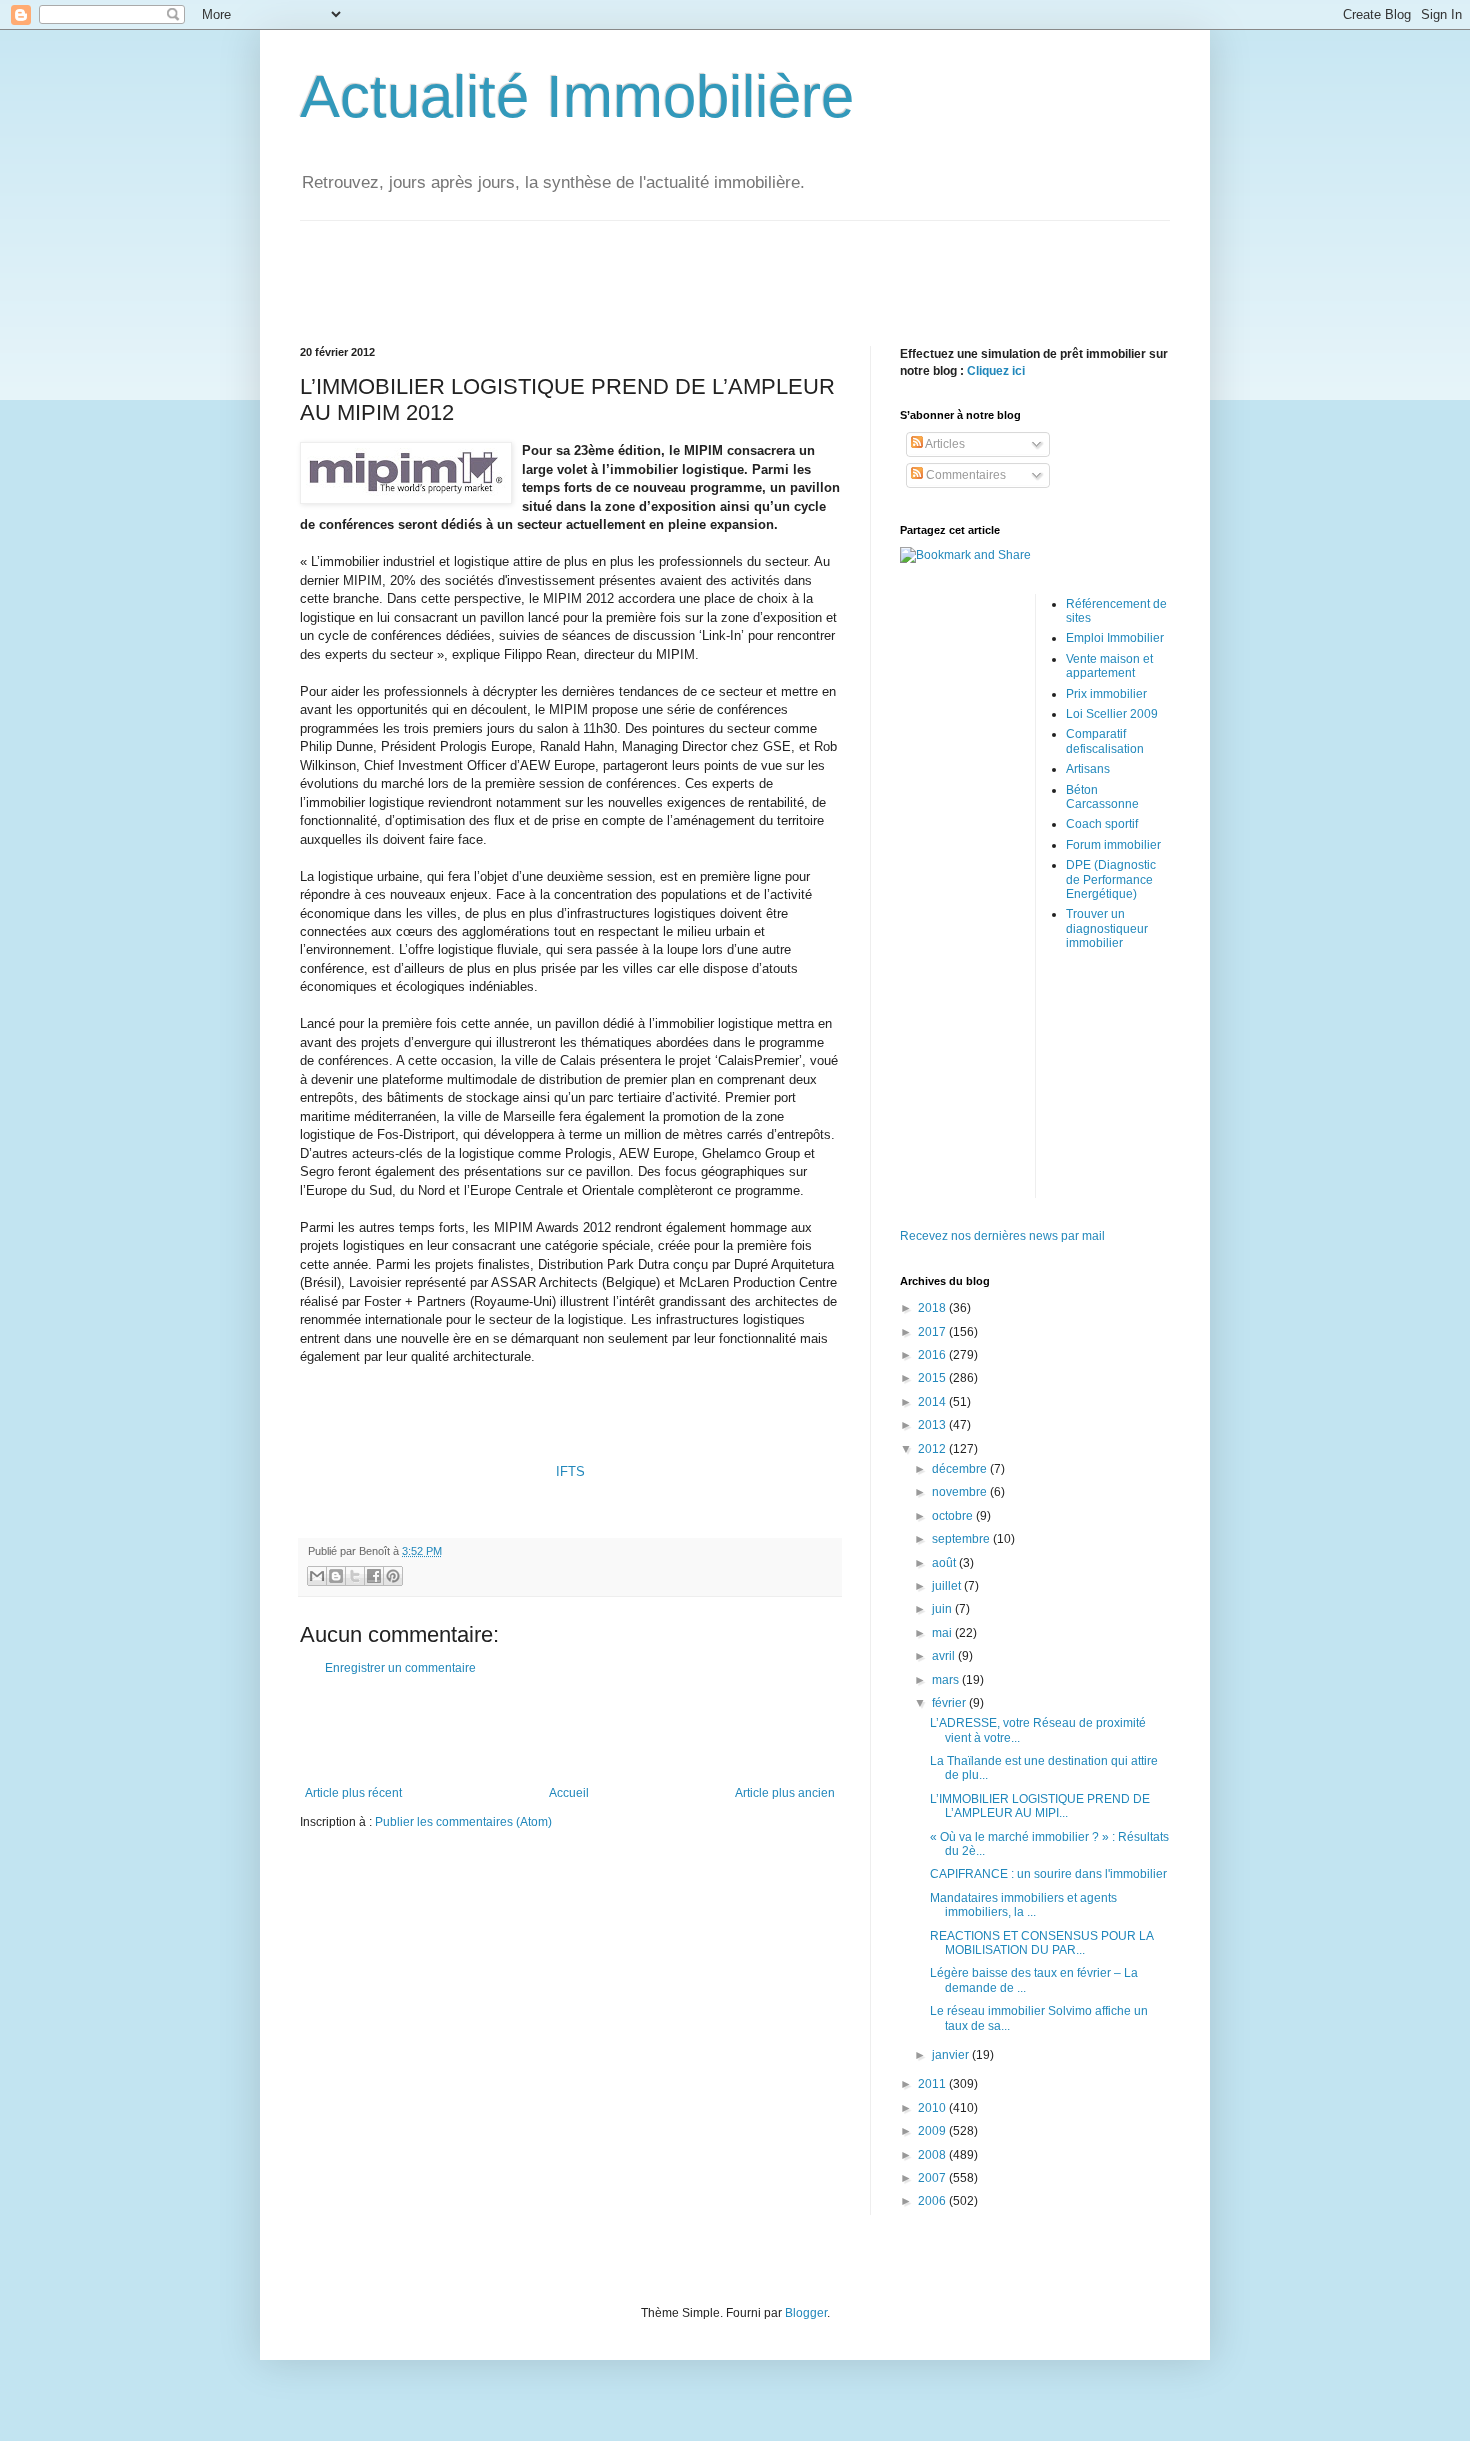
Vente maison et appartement (1109, 666)
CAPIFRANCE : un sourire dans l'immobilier (1048, 1874)
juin (943, 1609)
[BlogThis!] (336, 1576)
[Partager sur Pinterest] (393, 1576)
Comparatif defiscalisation (1105, 741)
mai (943, 1633)
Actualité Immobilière (577, 96)
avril (945, 1656)
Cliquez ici (996, 371)
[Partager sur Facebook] (374, 1576)
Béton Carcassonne (1102, 797)
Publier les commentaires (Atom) (463, 1822)
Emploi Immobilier (1115, 638)
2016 (933, 1355)
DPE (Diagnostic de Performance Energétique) (1111, 879)
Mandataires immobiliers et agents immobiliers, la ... (1023, 1905)
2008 (933, 2155)
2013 (933, 1425)
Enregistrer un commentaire (400, 1668)
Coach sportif (1102, 824)
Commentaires (964, 475)
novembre (961, 1492)
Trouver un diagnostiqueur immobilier (1107, 928)
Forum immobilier (1113, 845)
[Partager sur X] (355, 1576)
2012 (933, 1449)
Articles (944, 444)
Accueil (569, 1793)
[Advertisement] (735, 266)
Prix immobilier (1106, 694)
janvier (952, 2055)
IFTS (570, 1471)
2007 (933, 2178)
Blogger (806, 2313)
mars (947, 1680)
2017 (933, 1332)
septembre (962, 1539)
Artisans (1088, 769)
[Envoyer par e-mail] (317, 1576)
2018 (933, 1308)
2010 (933, 2108)
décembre (961, 1469)
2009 (933, 2131)
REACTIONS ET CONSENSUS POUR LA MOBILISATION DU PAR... (1041, 1943)
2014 (933, 1402)
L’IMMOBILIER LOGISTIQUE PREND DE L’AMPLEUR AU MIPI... (1040, 1806)
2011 (933, 2084)
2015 (933, 1378)
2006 (933, 2201)
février (950, 1703)
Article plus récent (353, 1793)
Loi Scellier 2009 (1112, 714)
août (945, 1563)
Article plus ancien (785, 1793)
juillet (948, 1586)
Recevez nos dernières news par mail (1002, 1236)
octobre (954, 1516)
